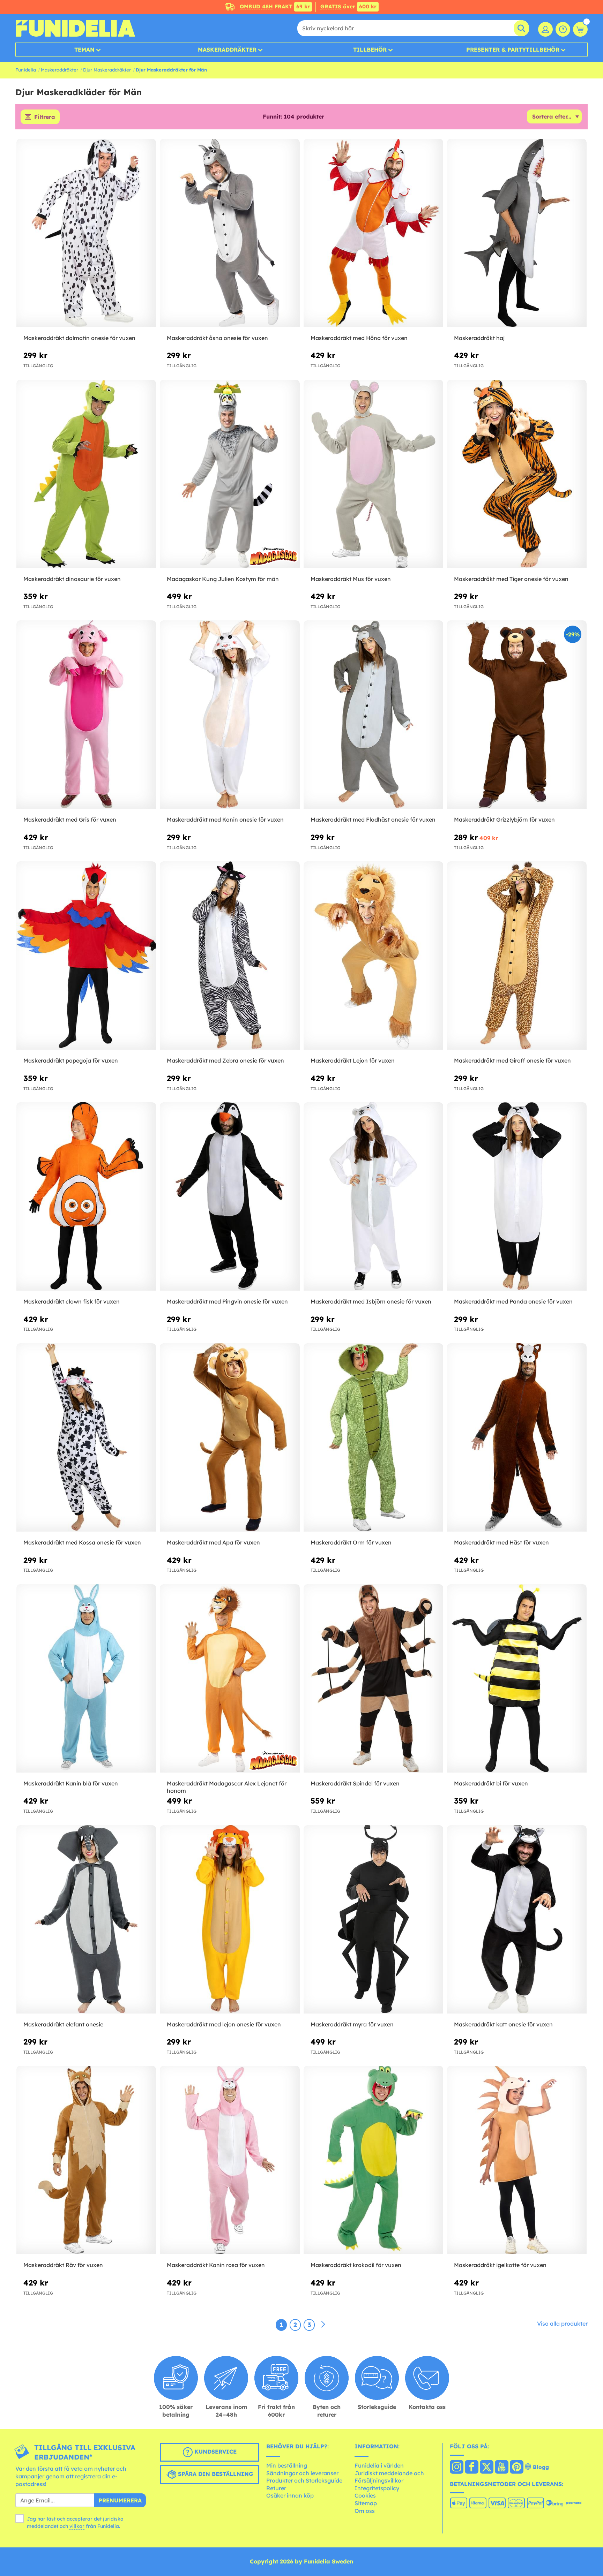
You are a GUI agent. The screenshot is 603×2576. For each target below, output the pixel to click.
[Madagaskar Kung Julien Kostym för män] (230, 474)
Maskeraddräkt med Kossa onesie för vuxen (82, 1542)
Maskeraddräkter (59, 70)
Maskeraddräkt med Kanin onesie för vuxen (225, 819)
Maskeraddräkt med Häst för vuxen (501, 1542)
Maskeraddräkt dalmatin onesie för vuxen (79, 338)
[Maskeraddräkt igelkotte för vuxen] (517, 2160)
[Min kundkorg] (580, 29)
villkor (77, 2526)
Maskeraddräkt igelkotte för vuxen (500, 2265)
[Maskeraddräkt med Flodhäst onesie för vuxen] (373, 715)
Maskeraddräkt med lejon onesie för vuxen (224, 2024)
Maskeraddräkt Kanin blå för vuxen (71, 1783)
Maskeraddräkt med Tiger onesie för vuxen (511, 579)
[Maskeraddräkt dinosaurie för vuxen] (86, 474)
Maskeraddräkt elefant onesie (63, 2024)
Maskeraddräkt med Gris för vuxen (70, 819)
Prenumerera (120, 2500)
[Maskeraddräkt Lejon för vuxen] (373, 956)
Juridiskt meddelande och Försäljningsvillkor (389, 2477)
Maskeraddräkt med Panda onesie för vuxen (513, 1301)
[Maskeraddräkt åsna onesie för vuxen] (230, 233)
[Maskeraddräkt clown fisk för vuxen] (86, 1197)
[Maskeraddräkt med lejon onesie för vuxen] (230, 1920)
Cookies (365, 2495)
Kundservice (215, 2452)
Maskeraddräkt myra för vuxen (352, 2024)
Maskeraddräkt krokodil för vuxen (356, 2265)
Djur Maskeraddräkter (107, 70)
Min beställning (287, 2465)
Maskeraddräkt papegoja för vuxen (71, 1060)
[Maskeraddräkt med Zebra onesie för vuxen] (230, 956)
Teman (84, 50)
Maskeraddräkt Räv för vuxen (63, 2265)
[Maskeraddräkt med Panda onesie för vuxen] (517, 1197)
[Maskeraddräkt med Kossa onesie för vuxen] (86, 1438)
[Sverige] (457, 2468)
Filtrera (45, 117)
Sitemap (366, 2503)
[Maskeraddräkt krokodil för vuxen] (373, 2160)
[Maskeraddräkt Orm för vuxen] (373, 1438)
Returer (276, 2488)
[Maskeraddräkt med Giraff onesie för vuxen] (517, 956)
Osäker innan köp (290, 2495)
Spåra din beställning (215, 2474)
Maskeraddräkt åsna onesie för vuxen (217, 338)
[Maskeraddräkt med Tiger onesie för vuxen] (517, 474)
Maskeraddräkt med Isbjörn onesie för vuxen (371, 1301)
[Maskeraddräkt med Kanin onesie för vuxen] (230, 715)
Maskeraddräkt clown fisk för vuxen (72, 1301)
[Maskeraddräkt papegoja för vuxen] (86, 956)
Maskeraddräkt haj (479, 338)
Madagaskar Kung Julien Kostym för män (223, 579)
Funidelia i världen (379, 2465)
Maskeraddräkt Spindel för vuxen (355, 1783)
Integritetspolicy (377, 2488)
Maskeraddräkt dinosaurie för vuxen (72, 579)
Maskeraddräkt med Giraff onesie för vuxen (512, 1060)
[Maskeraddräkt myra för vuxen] (373, 1920)
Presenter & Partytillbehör (513, 50)
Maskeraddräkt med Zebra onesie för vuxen (225, 1060)
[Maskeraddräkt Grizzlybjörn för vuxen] (517, 715)
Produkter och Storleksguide (304, 2480)
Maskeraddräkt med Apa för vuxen (213, 1542)
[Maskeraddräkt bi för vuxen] (517, 1679)
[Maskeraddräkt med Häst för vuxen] (517, 1438)
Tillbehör (370, 50)
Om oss (365, 2511)
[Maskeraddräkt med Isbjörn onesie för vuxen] (373, 1197)
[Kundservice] (563, 29)
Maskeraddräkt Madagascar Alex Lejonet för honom (227, 1787)
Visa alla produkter (562, 2324)
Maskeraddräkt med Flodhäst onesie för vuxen (373, 819)
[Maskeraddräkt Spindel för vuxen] (373, 1679)
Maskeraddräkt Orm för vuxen (351, 1542)
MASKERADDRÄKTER (227, 50)
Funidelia (26, 70)
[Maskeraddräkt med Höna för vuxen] (373, 233)
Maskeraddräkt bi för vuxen (491, 1783)
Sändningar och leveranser (302, 2473)
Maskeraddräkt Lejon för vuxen (353, 1060)
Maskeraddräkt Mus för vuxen (351, 579)
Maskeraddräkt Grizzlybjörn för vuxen (504, 819)
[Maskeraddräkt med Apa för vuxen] (230, 1438)
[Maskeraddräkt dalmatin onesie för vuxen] (86, 233)
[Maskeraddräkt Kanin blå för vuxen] (86, 1679)
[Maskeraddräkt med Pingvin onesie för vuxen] (230, 1197)
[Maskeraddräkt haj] (517, 233)
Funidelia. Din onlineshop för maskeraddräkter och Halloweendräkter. (75, 28)
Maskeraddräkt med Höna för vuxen (359, 338)
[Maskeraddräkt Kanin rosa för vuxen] (230, 2160)
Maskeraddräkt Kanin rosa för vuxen (216, 2265)
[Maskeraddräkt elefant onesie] (86, 1920)
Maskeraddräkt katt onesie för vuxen (503, 2024)
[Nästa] (323, 2325)
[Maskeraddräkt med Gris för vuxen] (86, 715)
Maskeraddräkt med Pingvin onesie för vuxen (227, 1301)
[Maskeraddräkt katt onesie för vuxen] (517, 1920)
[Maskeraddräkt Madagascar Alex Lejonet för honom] (230, 1679)
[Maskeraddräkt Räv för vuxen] (86, 2160)
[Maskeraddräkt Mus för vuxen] (373, 474)
